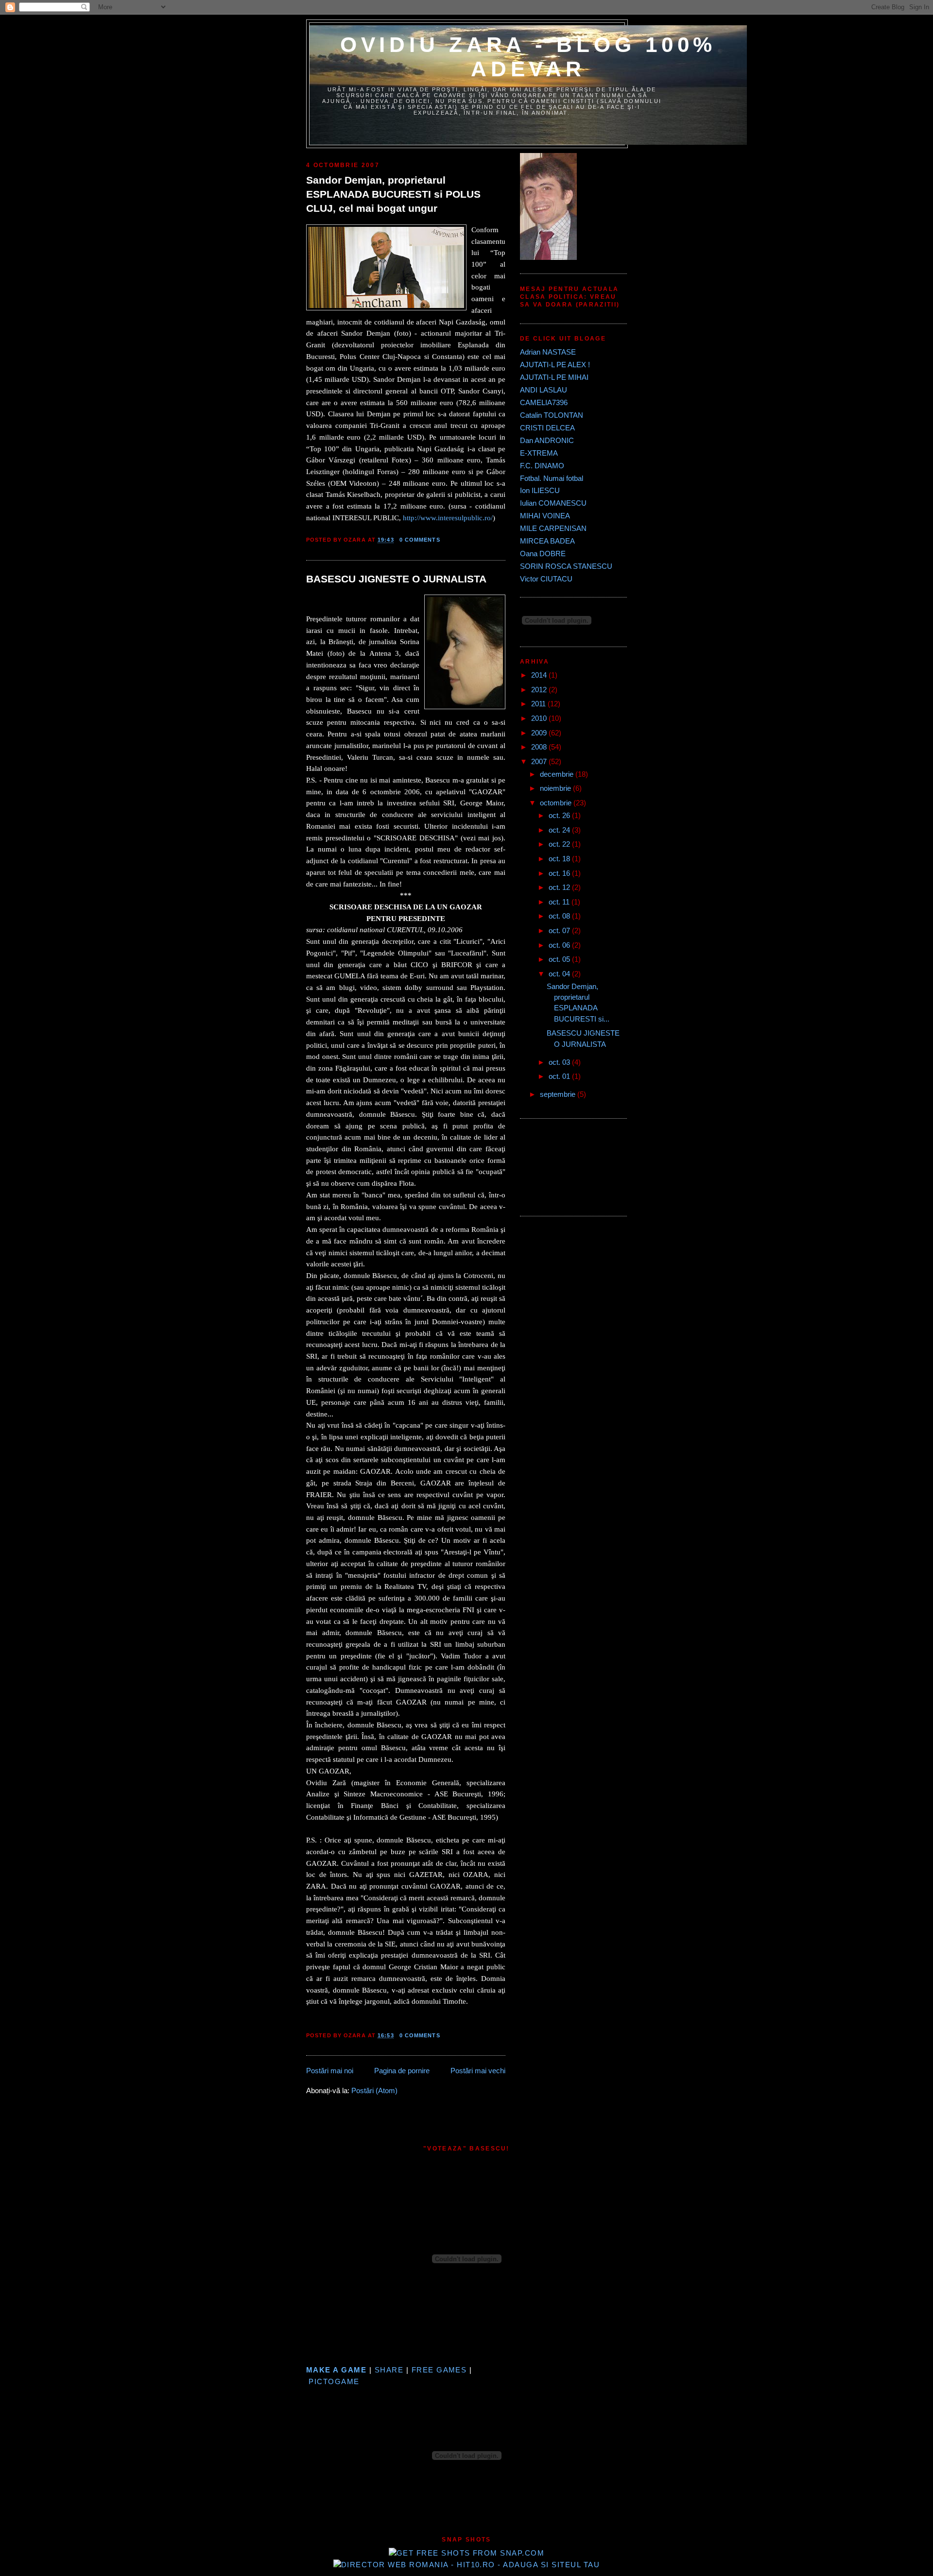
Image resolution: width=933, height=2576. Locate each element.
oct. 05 (560, 959)
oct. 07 (560, 931)
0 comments (420, 540)
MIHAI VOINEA (545, 516)
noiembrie (556, 788)
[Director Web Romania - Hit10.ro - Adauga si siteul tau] (466, 2565)
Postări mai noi (330, 2071)
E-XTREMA (539, 453)
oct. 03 (560, 1062)
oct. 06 (560, 945)
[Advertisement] (564, 1166)
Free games (439, 2370)
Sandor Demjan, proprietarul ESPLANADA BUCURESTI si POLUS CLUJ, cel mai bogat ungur (393, 194)
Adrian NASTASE (548, 352)
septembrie (559, 1094)
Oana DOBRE (543, 554)
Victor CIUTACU (546, 579)
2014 (540, 675)
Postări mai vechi (478, 2071)
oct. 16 (560, 873)
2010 (540, 718)
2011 (539, 704)
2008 (540, 747)
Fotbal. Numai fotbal (552, 478)
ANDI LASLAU (544, 390)
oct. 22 (560, 844)
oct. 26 (560, 816)
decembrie (558, 774)
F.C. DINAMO (542, 466)
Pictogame (334, 2382)
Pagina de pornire (402, 2071)
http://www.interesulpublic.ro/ (448, 518)
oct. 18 (560, 859)
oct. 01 (560, 1076)
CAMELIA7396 (544, 403)
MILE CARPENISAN (553, 529)
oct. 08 (560, 916)
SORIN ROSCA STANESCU (566, 566)
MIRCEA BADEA (547, 541)
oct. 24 (560, 830)
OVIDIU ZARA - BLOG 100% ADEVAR (528, 57)
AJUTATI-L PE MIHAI (554, 377)
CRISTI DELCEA (547, 428)
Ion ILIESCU (540, 491)
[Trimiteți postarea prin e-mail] (443, 540)
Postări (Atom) (374, 2091)
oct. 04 (560, 974)
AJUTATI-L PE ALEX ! (555, 365)
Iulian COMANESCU (553, 503)
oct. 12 (560, 887)
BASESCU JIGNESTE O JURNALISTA (396, 579)
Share (389, 2370)
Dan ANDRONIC (547, 441)
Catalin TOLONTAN (552, 415)
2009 (540, 733)
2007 (540, 762)
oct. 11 (560, 902)
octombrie (557, 803)
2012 (540, 690)
